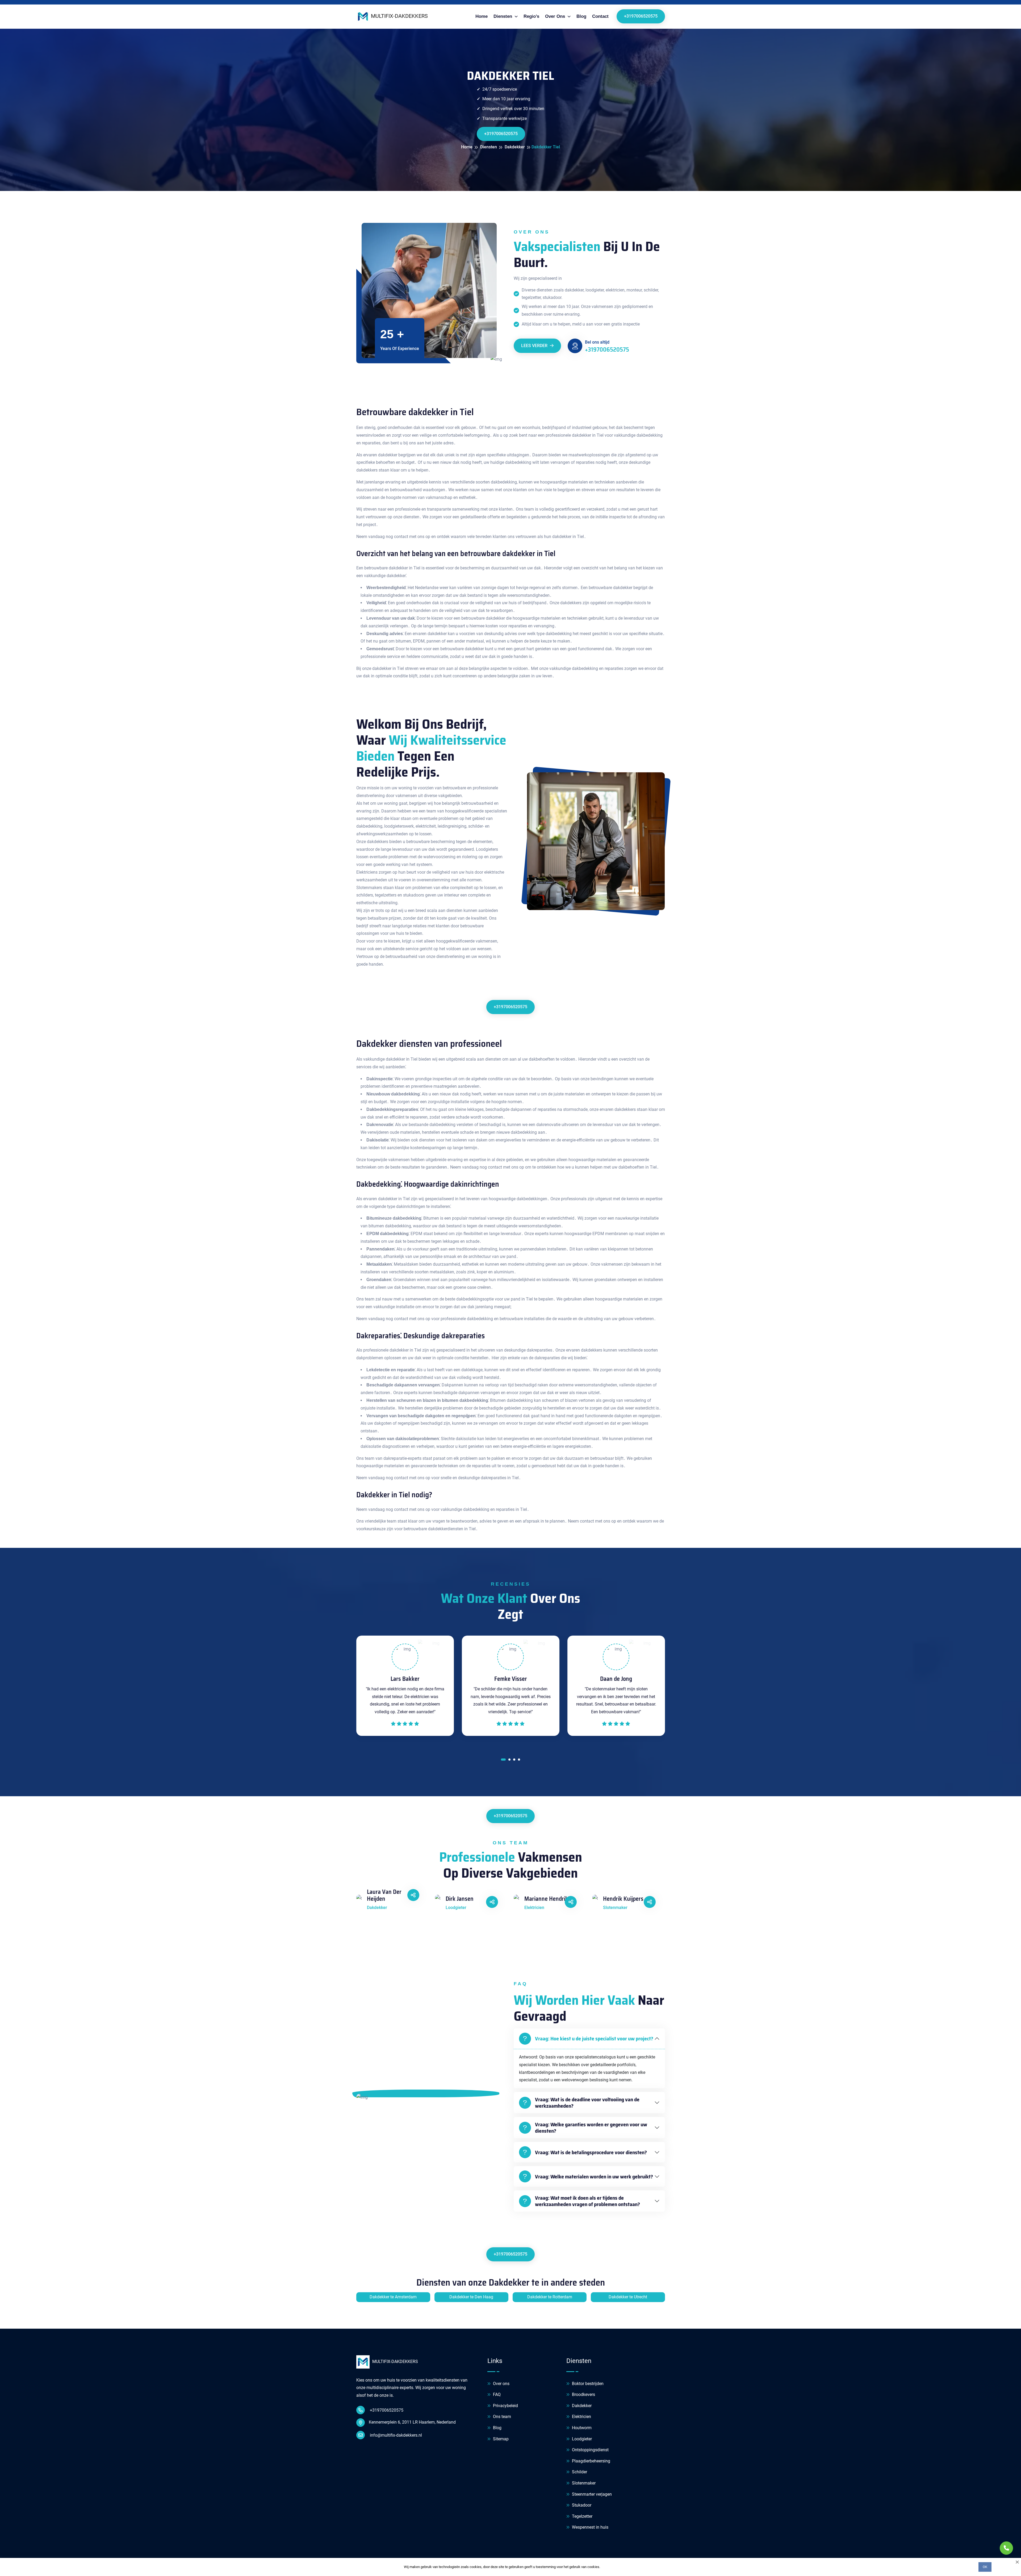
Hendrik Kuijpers (623, 1899)
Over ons (501, 2384)
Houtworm (581, 2428)
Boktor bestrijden (587, 2384)
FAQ (496, 2394)
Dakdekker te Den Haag (471, 2297)
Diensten (503, 16)
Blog (581, 16)
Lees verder (535, 346)
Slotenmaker (583, 2483)
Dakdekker (581, 2406)
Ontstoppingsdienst (590, 2450)
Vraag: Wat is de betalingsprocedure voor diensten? (591, 2152)
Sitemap (500, 2439)
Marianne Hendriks (548, 1899)
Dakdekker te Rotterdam (550, 2297)
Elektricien (581, 2417)
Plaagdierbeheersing (591, 2461)
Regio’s (531, 16)
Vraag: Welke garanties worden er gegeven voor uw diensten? (591, 2128)
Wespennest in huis (590, 2527)
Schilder (579, 2472)
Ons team (501, 2417)
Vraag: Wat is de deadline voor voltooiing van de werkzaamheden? (587, 2103)
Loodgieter (581, 2439)
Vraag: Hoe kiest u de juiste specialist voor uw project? (594, 2039)
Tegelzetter (582, 2516)
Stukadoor (581, 2505)
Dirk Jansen (460, 1899)
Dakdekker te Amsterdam (393, 2297)
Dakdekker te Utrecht (628, 2297)
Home (482, 16)
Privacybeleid (505, 2406)
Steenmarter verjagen (591, 2494)
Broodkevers (583, 2394)
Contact (600, 16)
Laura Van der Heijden (384, 1896)
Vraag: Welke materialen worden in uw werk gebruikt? (594, 2177)
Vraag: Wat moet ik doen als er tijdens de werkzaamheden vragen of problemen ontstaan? (587, 2201)
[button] (502, 1761)
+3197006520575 (641, 16)
